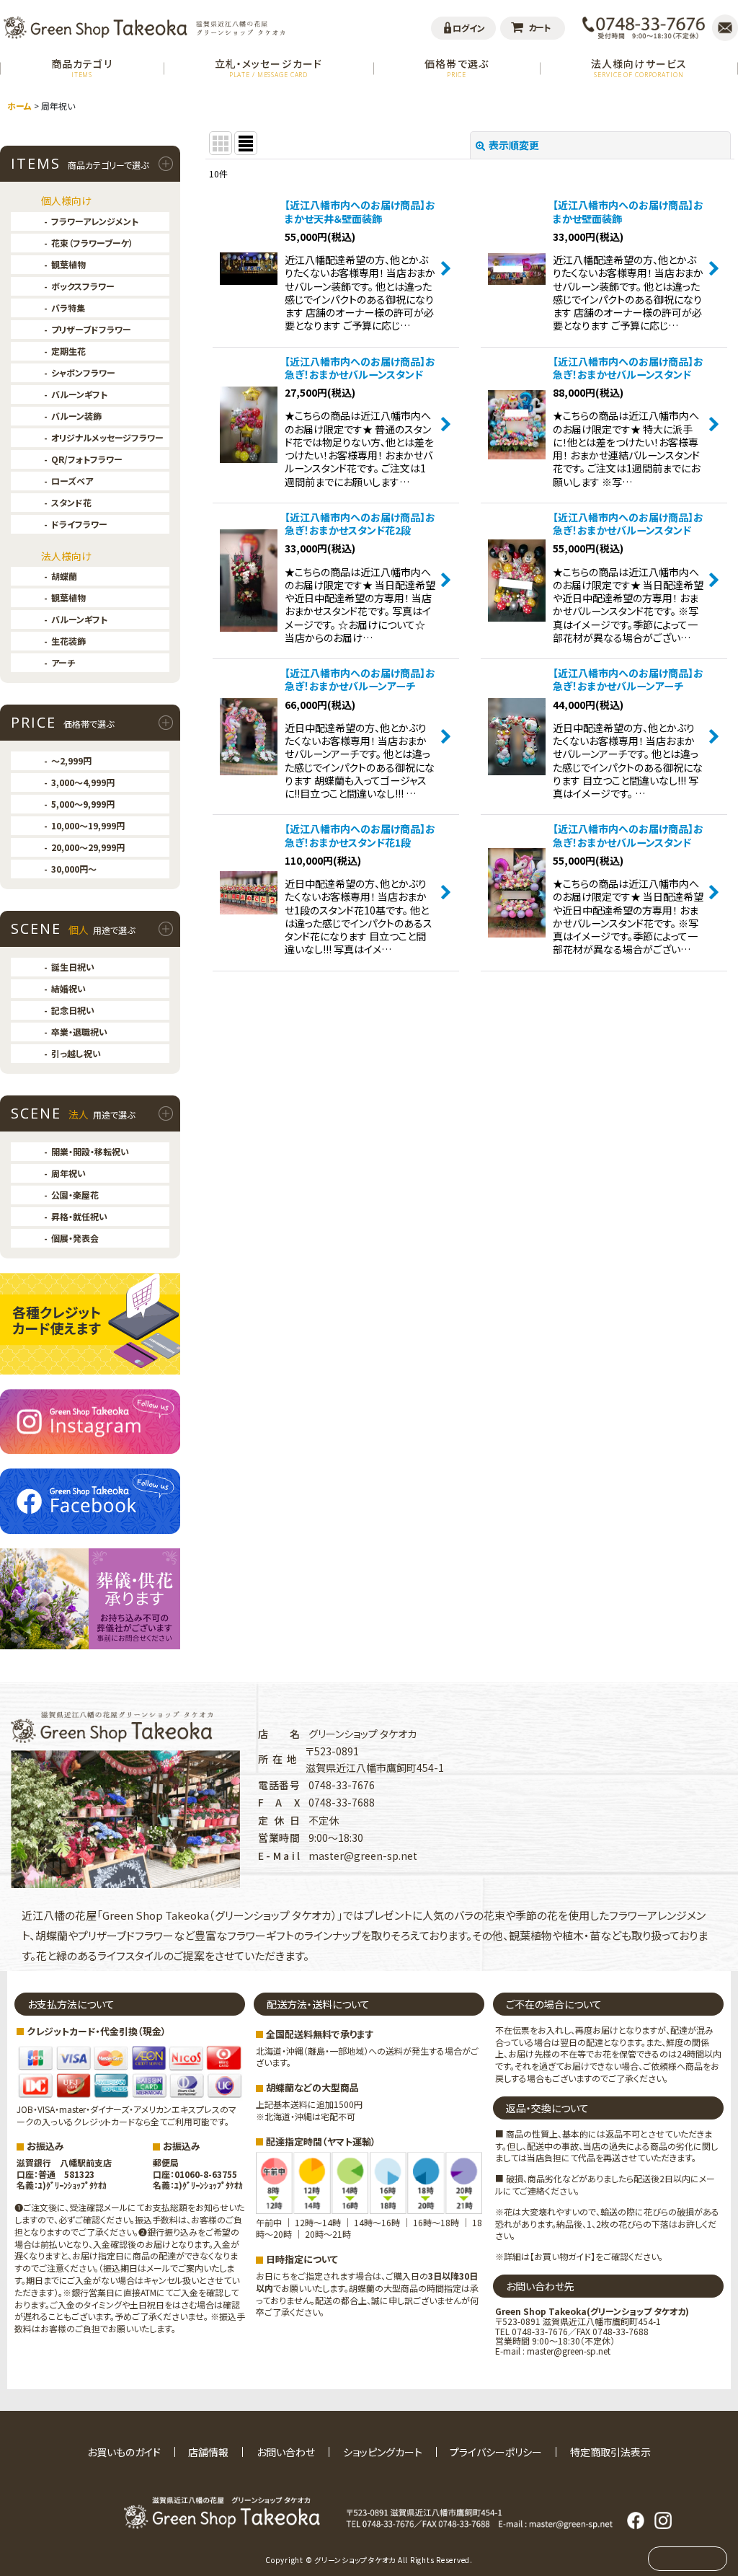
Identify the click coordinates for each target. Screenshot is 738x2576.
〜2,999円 (71, 760)
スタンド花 (71, 502)
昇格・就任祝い (79, 1216)
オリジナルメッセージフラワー (107, 437)
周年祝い (68, 1173)
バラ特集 (68, 308)
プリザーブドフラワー (91, 329)
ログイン (469, 28)
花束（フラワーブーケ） (92, 243)
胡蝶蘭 (64, 576)
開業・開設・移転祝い (90, 1151)
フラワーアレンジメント (95, 221)
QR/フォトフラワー (87, 459)
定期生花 (68, 351)
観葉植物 (68, 264)
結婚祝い (68, 988)
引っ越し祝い (76, 1053)
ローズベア (72, 481)
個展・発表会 (75, 1238)
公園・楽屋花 (75, 1195)
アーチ (63, 662)
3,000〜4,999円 (83, 782)
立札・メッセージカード (268, 67)
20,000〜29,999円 (88, 847)
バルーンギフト (79, 394)
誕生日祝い (73, 967)
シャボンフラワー (83, 372)
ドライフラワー (79, 524)
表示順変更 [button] (514, 145)
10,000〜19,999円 (88, 825)
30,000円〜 (74, 869)
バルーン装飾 (76, 416)
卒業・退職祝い (79, 1032)
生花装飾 (68, 641)
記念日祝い (73, 1010)
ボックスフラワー (83, 286)
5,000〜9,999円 (83, 804)
